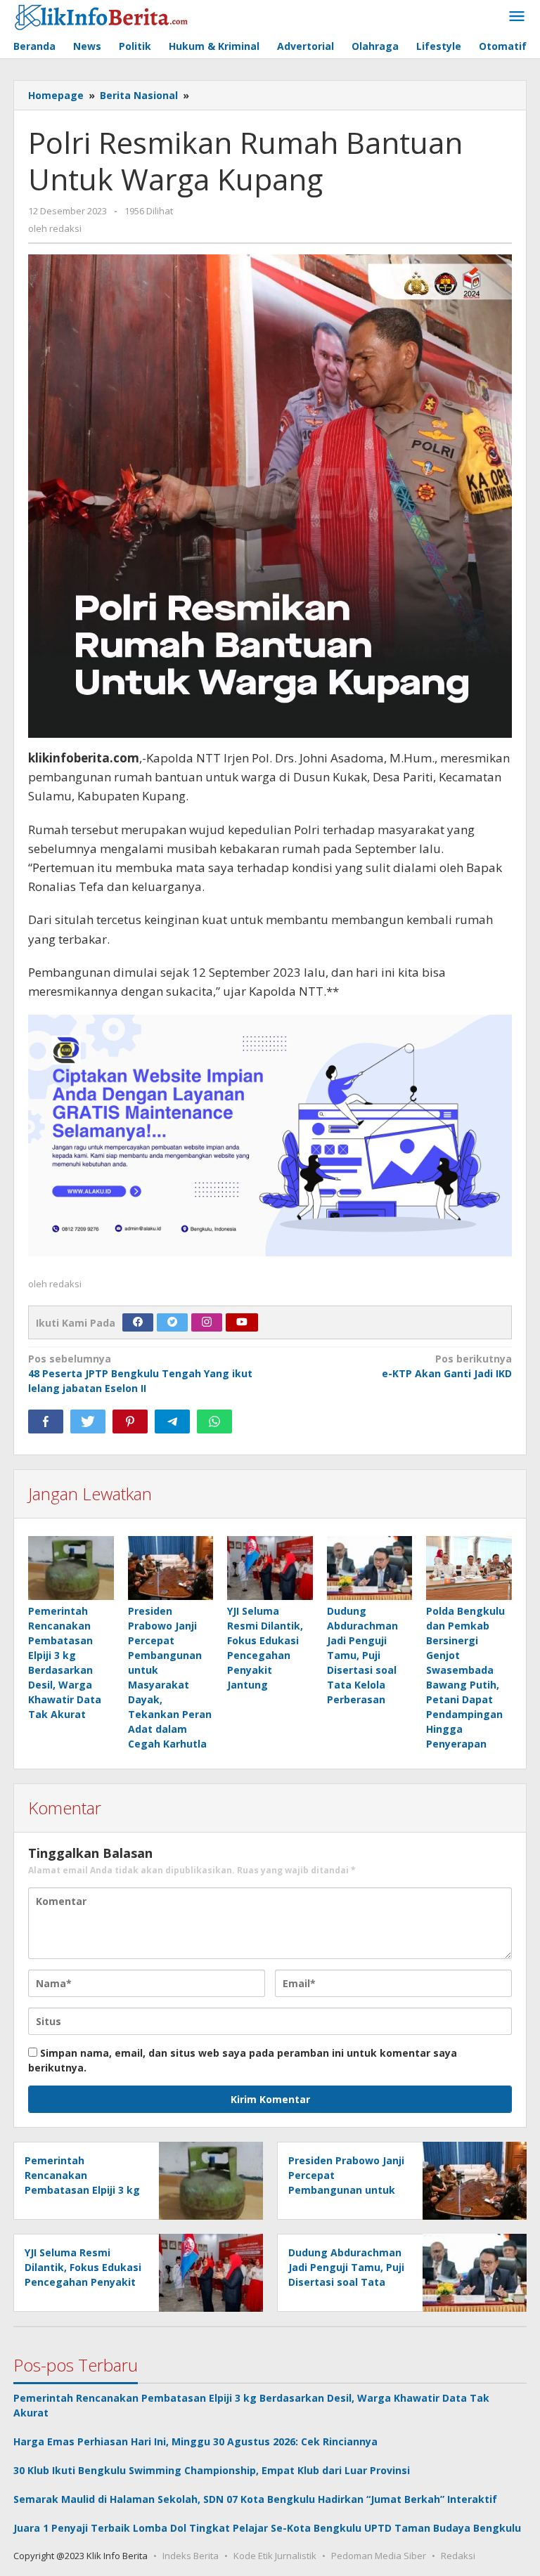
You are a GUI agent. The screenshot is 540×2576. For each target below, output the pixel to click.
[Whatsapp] (214, 1422)
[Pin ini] (130, 1422)
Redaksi (458, 2556)
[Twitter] (172, 1322)
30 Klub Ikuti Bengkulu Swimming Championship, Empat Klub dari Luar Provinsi (212, 2470)
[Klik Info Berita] (101, 15)
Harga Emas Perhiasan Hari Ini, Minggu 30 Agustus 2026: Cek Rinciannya (195, 2441)
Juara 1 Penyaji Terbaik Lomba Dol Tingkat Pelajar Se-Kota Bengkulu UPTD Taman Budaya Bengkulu (267, 2528)
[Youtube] (242, 1322)
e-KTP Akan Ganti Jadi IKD (447, 1366)
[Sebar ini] (46, 1422)
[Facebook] (138, 1322)
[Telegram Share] (172, 1422)
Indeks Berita (191, 2556)
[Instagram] (207, 1322)
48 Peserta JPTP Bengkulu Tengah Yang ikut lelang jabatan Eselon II (140, 1373)
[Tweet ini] (88, 1422)
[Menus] (517, 17)
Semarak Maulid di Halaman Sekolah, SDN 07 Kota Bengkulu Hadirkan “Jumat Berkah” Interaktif (255, 2499)
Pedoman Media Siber (379, 2556)
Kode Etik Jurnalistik (275, 2556)
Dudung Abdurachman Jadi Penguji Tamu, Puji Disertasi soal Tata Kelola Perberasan (362, 1655)
